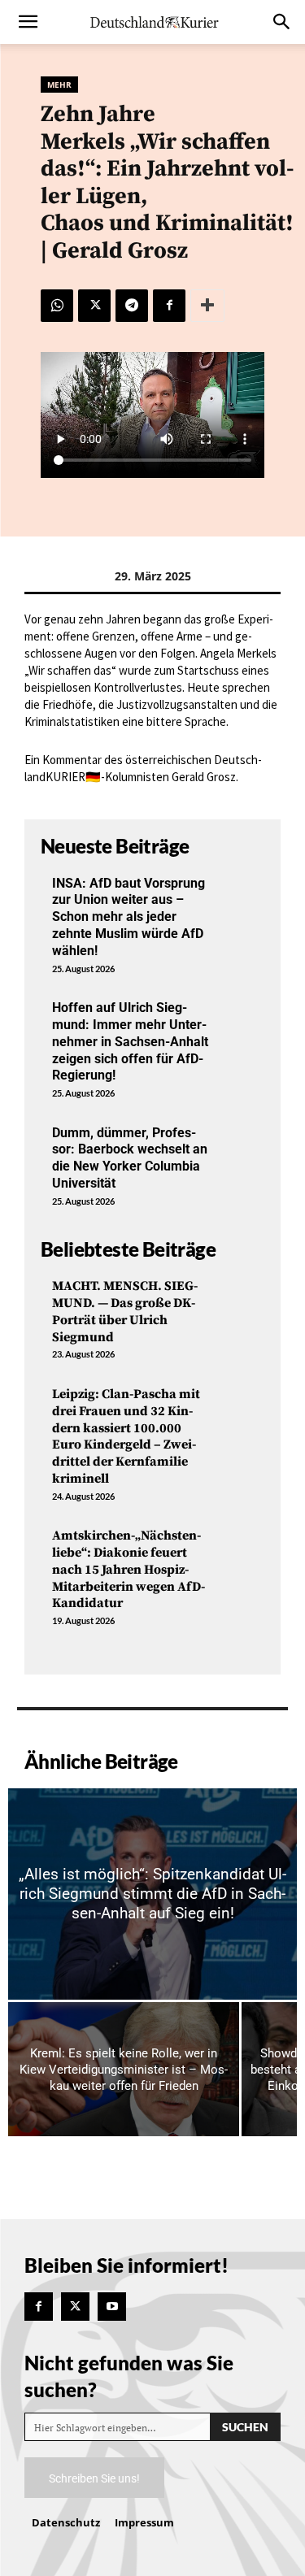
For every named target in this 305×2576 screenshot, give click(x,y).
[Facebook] (169, 306)
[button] (28, 22)
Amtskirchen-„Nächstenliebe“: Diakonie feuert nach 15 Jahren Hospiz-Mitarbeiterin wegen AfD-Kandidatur (129, 1569)
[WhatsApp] (57, 306)
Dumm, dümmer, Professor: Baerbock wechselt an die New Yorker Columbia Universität (130, 1158)
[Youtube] (112, 2307)
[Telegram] (132, 306)
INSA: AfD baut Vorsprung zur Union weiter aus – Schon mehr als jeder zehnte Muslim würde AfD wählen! (129, 917)
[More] (207, 306)
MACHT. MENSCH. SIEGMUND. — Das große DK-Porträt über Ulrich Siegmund (125, 1311)
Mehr (59, 85)
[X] (94, 306)
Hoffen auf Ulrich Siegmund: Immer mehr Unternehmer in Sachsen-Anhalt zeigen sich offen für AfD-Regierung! (130, 1041)
